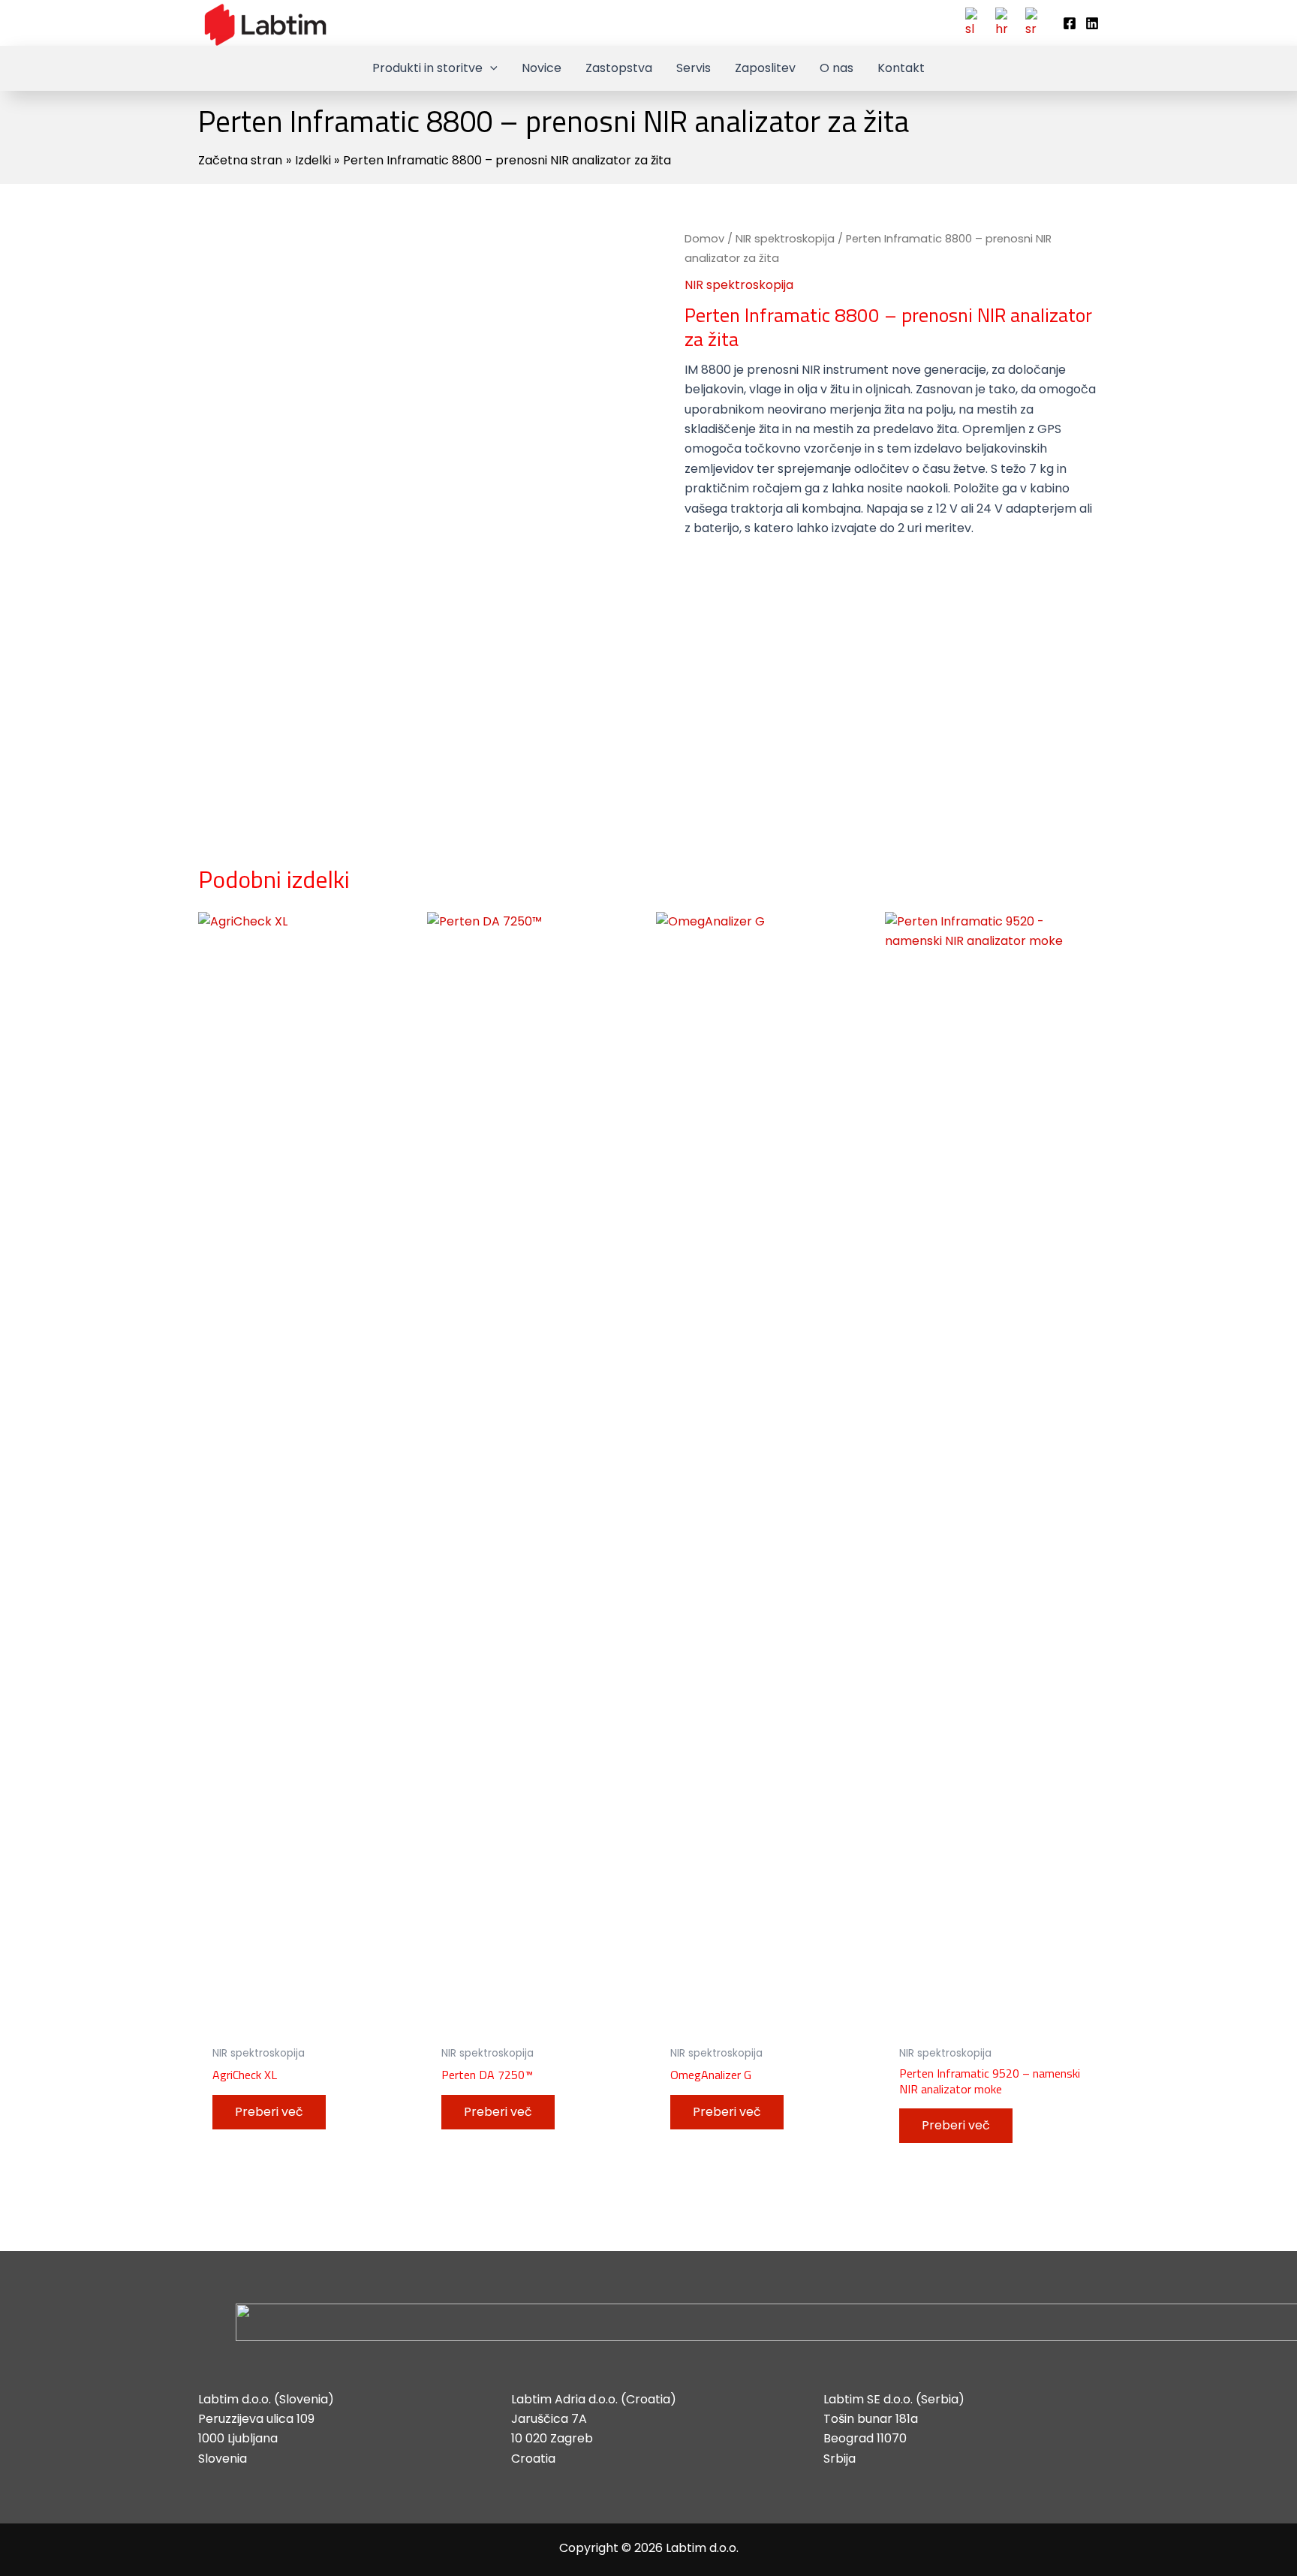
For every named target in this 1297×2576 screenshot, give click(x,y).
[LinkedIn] (1092, 23)
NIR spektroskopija (785, 239)
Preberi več (269, 2112)
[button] (490, 68)
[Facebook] (1070, 23)
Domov (704, 239)
